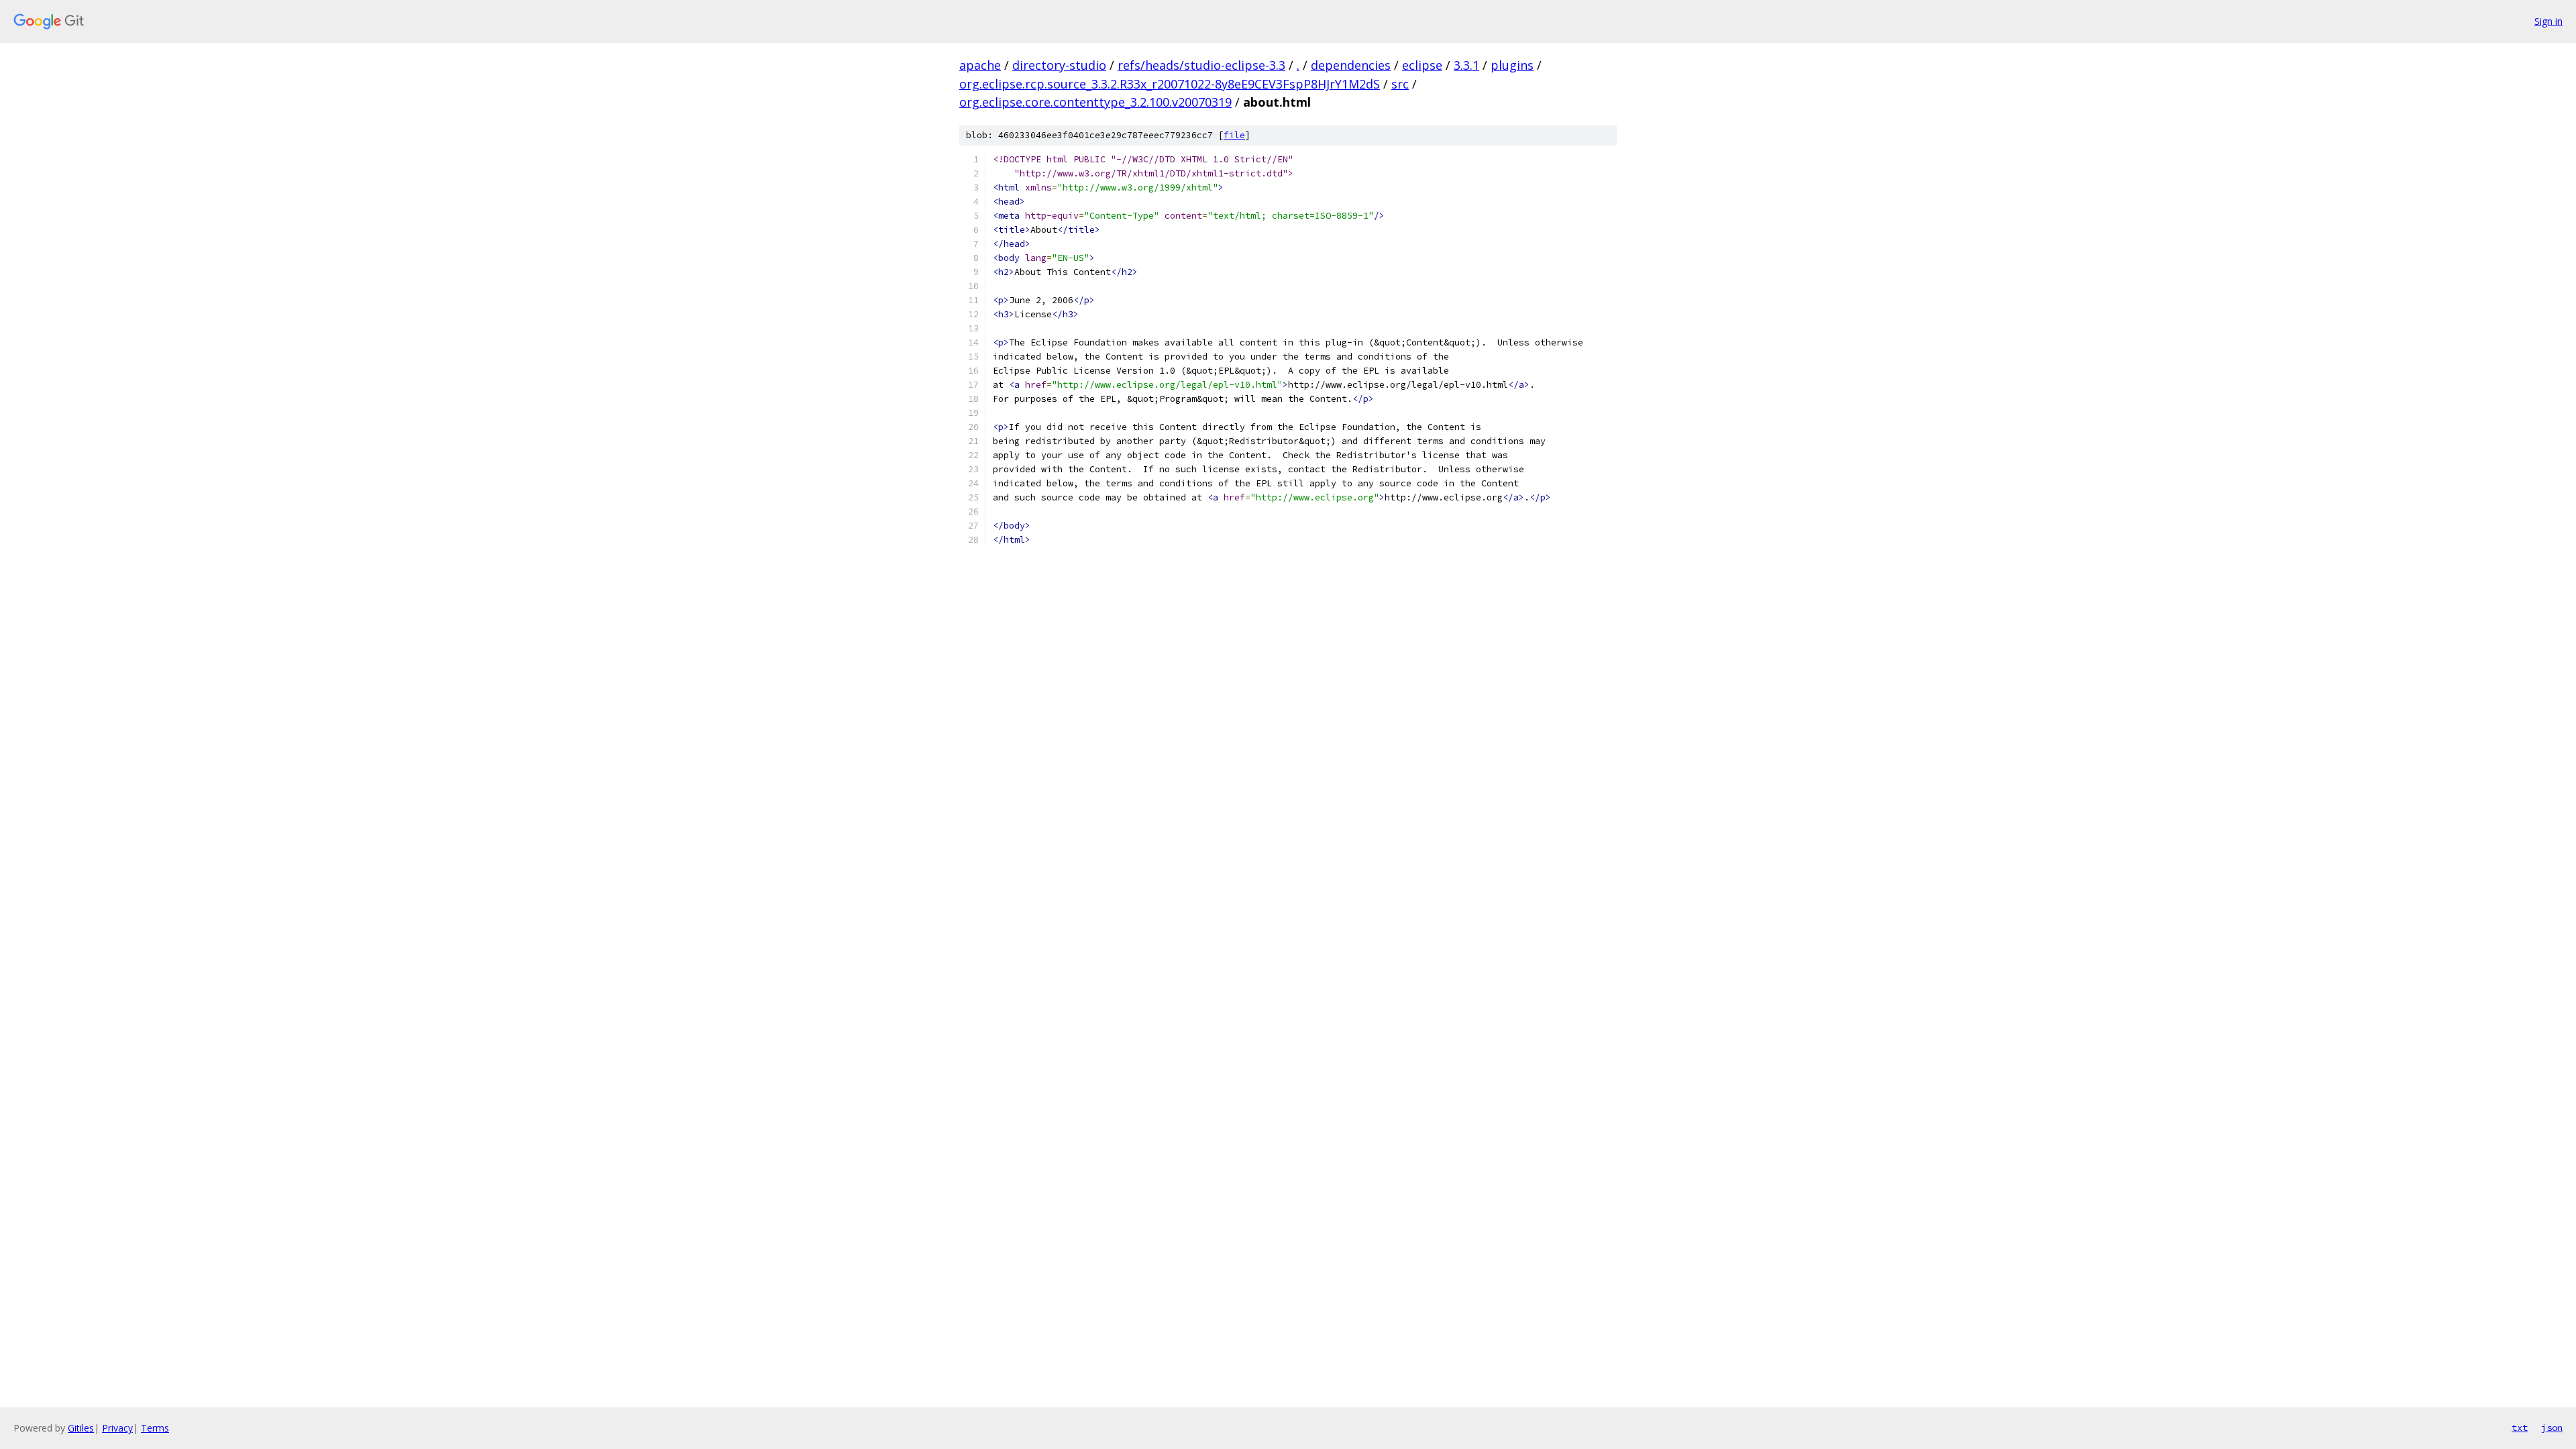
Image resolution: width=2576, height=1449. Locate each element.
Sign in (2548, 21)
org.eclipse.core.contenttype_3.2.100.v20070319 (1095, 102)
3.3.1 (1466, 65)
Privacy (117, 1428)
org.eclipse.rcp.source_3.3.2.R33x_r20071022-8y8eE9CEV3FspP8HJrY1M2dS (1170, 84)
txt (2520, 1428)
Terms (155, 1428)
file (1234, 135)
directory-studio (1059, 65)
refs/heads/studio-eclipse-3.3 (1201, 65)
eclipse (1422, 65)
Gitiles (81, 1428)
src (1400, 84)
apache (980, 65)
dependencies (1351, 65)
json (2552, 1428)
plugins (1512, 65)
